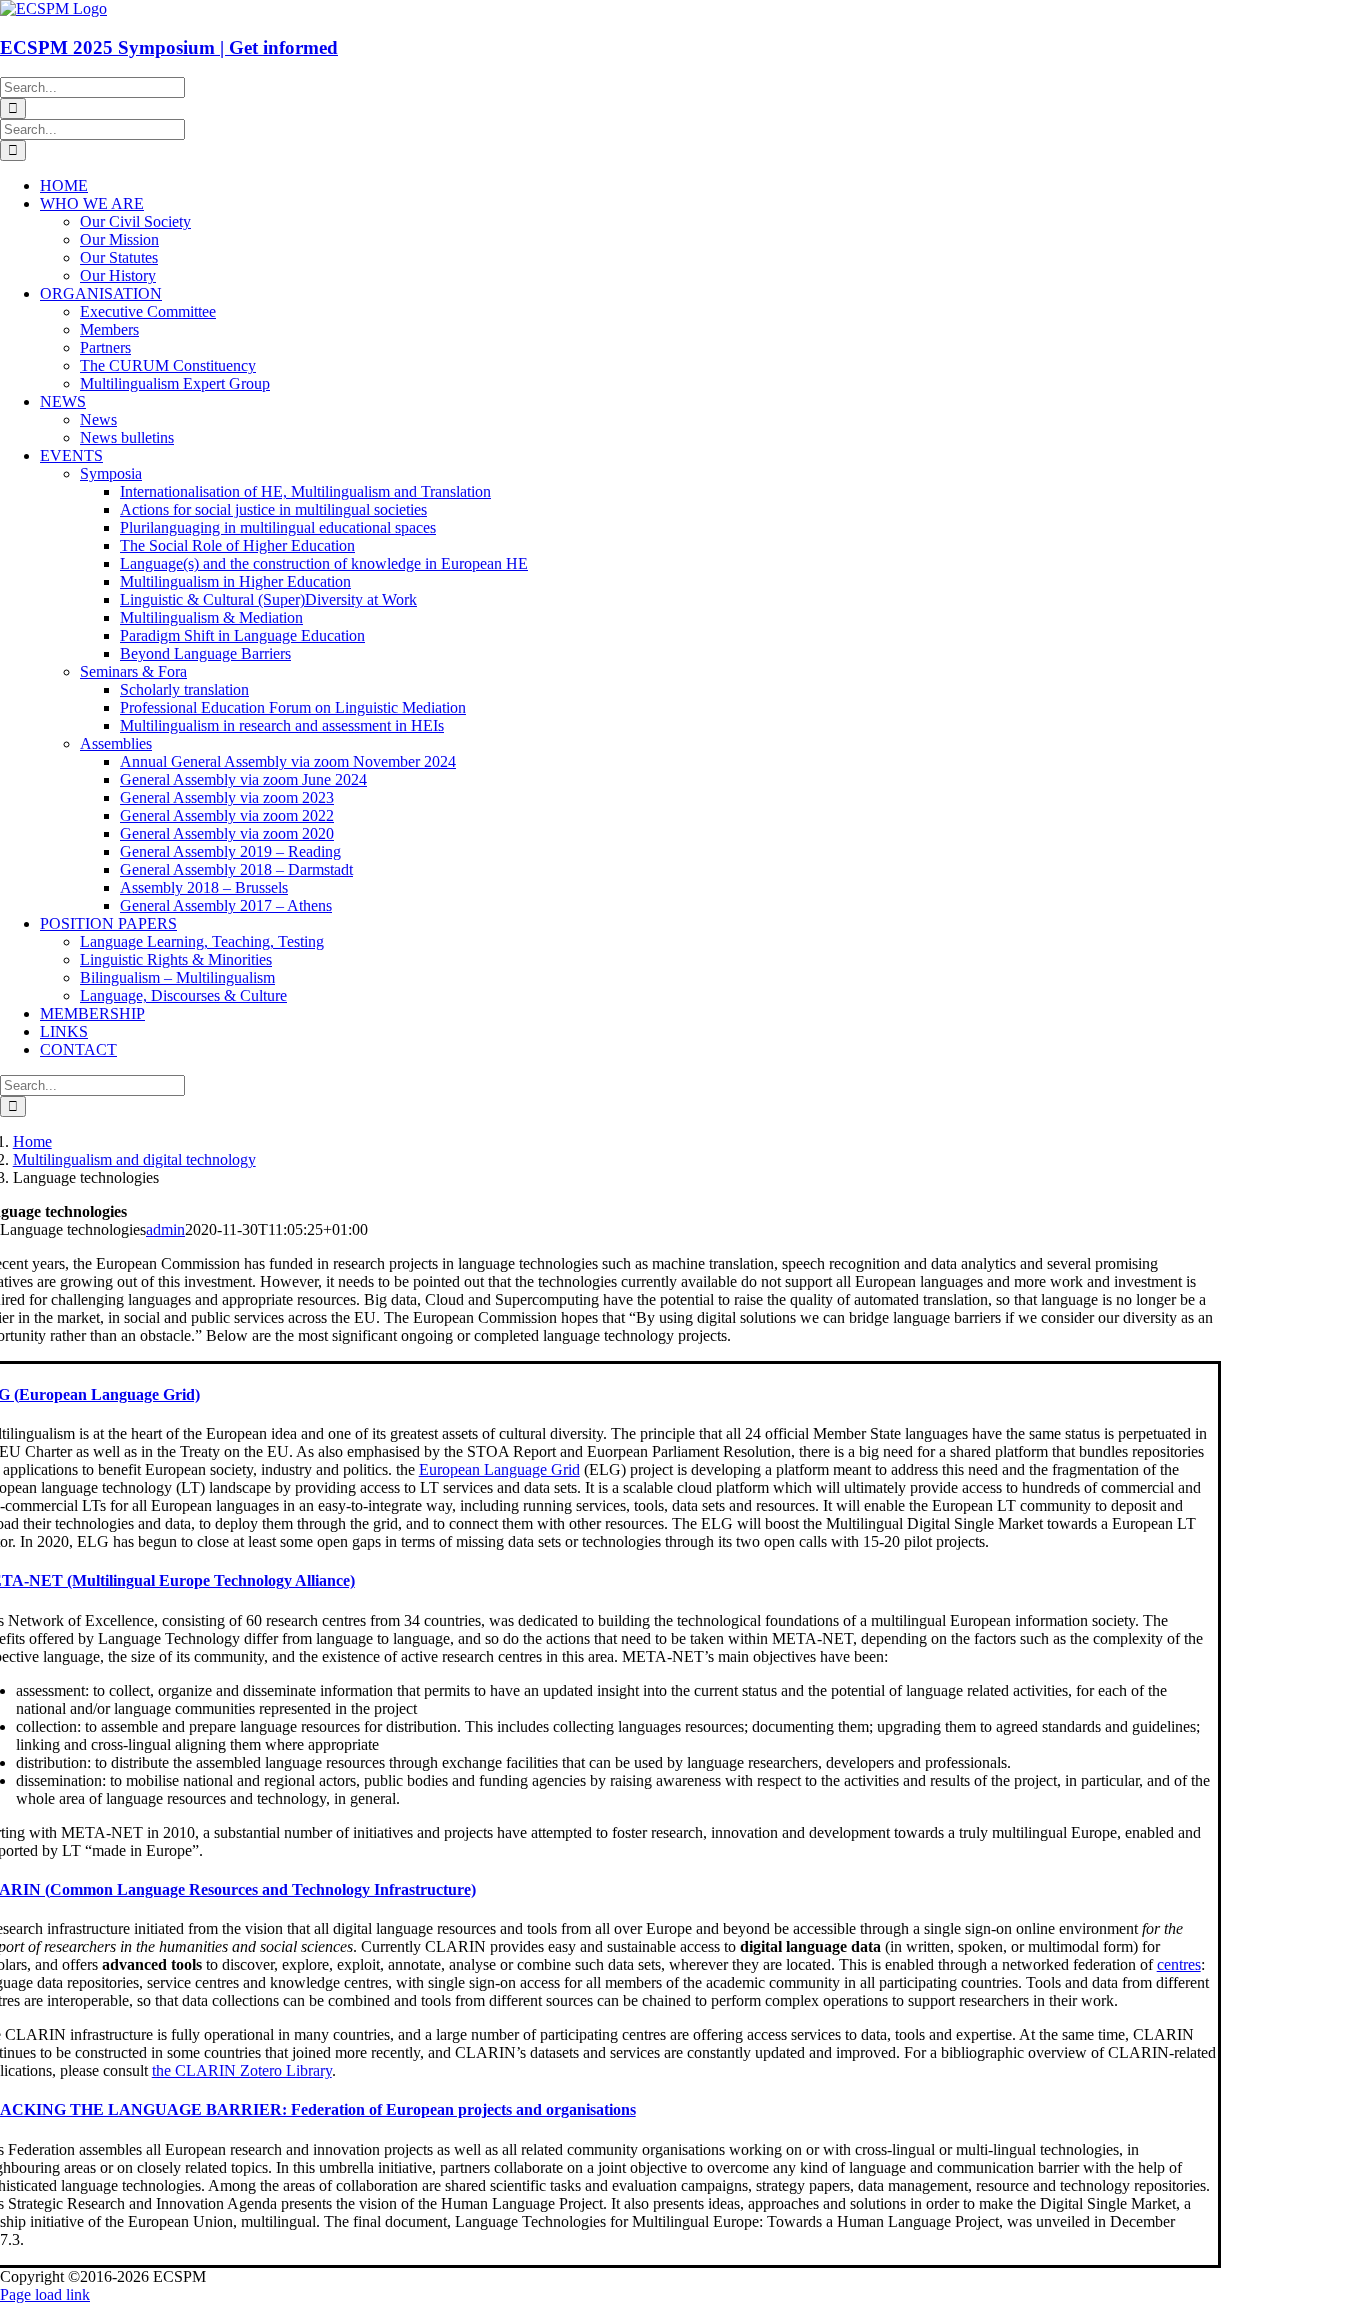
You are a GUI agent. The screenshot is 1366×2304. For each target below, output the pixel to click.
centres (1179, 1964)
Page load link (45, 2294)
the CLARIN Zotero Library (242, 2070)
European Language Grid (499, 1469)
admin (165, 1229)
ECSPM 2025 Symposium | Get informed (169, 47)
